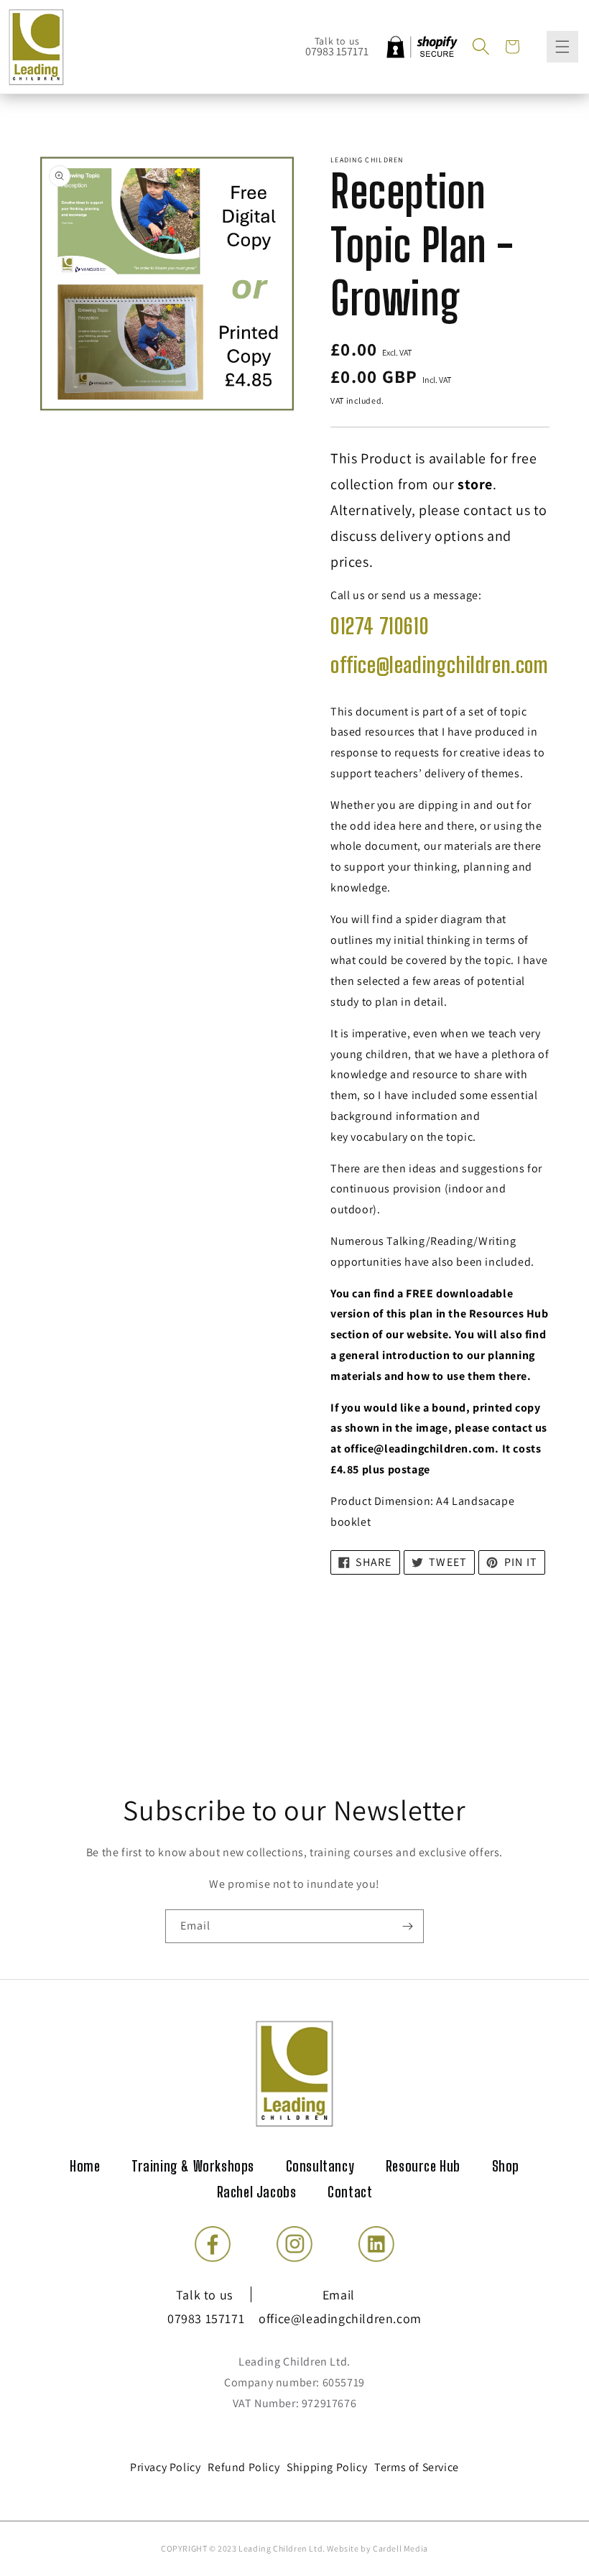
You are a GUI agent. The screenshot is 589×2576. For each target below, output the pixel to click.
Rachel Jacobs (257, 2192)
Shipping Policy (327, 2467)
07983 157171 (337, 51)
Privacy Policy (165, 2467)
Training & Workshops (193, 2166)
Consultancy (320, 2166)
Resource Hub (423, 2166)
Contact (350, 2192)
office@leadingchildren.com (440, 664)
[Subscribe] (407, 1926)
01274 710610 (380, 626)
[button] (481, 47)
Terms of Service (417, 2467)
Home (85, 2166)
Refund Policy (244, 2467)
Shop (506, 2166)
